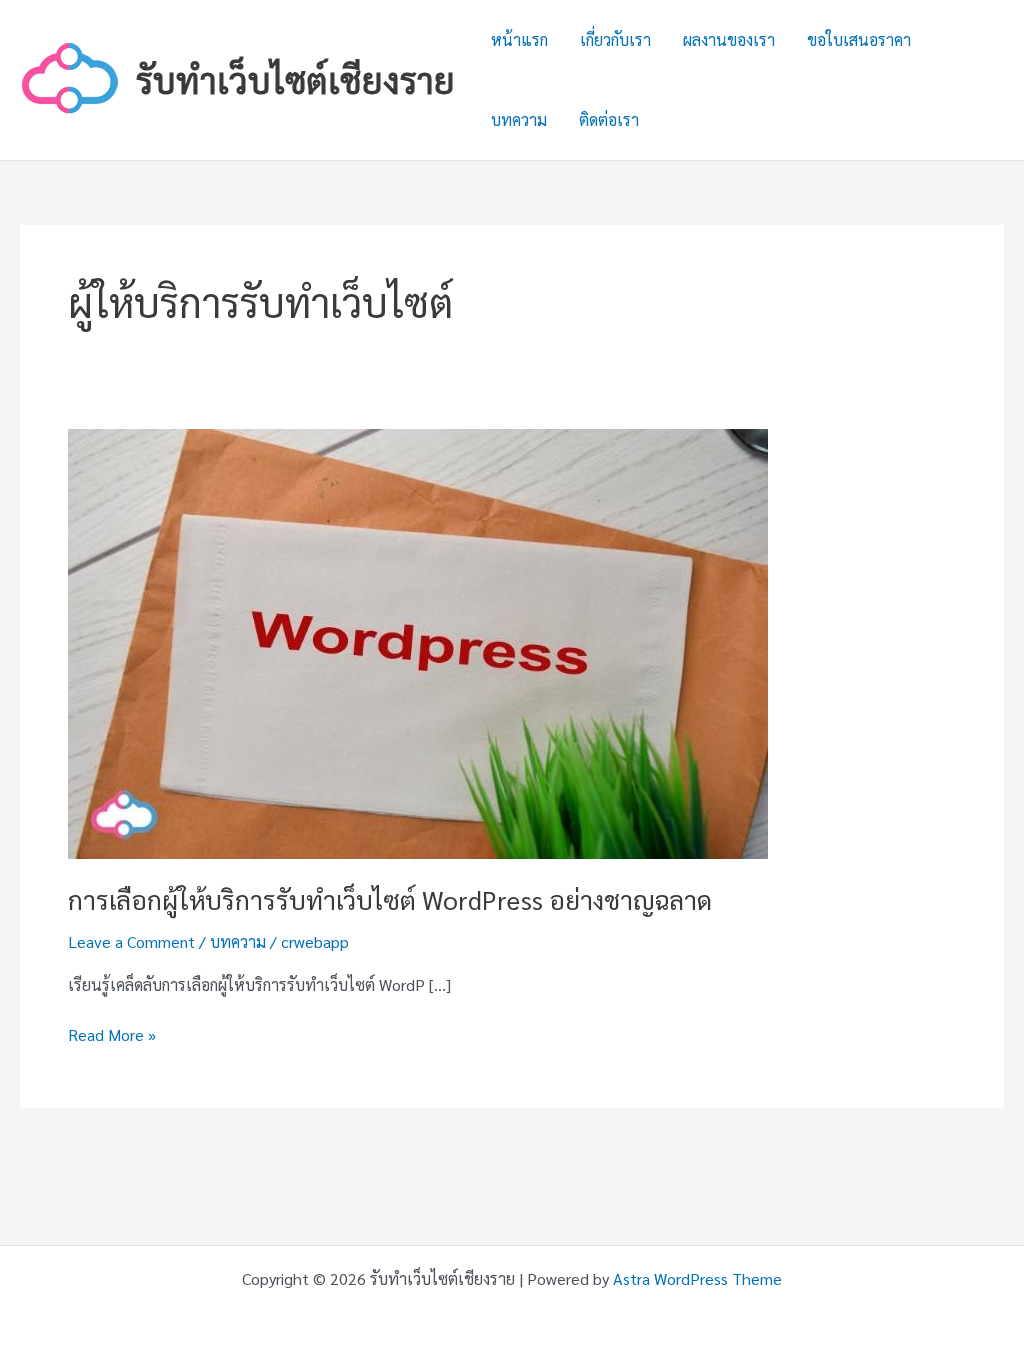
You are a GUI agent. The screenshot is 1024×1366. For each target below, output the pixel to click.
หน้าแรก (519, 39)
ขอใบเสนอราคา (859, 39)
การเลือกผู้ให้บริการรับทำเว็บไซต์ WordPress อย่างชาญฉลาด (390, 899)
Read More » (112, 1035)
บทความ (519, 119)
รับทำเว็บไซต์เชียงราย (295, 79)
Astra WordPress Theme (697, 1278)
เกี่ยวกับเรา (615, 39)
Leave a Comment (131, 941)
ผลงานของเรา (729, 39)
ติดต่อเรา (609, 119)
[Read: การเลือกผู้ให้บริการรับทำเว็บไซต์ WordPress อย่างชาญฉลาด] (418, 641)
